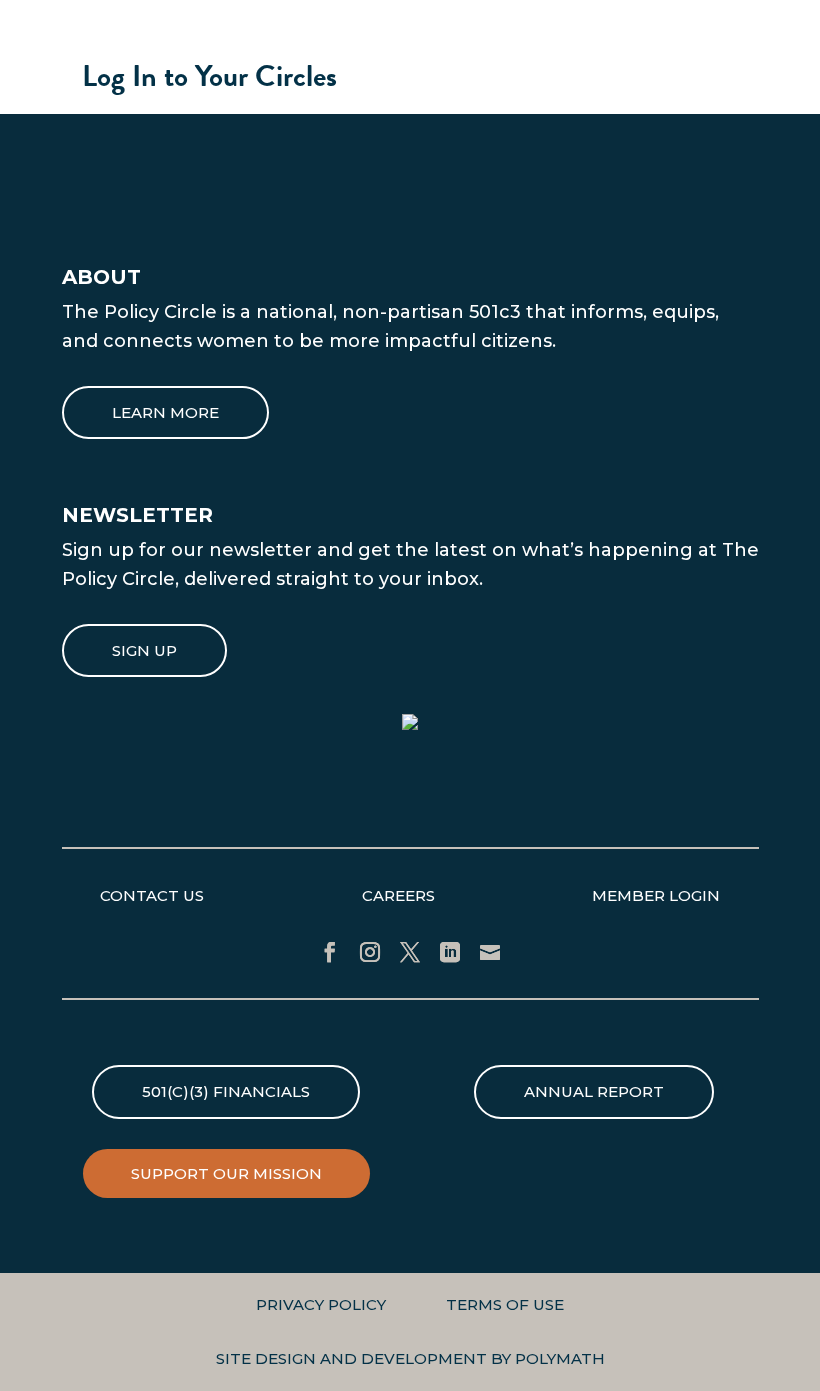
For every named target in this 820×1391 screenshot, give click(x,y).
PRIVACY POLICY (321, 1304)
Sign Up (144, 650)
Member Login (656, 895)
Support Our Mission (226, 1173)
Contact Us (152, 895)
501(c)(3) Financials (226, 1091)
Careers (398, 895)
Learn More (165, 412)
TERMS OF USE (505, 1304)
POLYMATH (560, 1358)
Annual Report (594, 1091)
